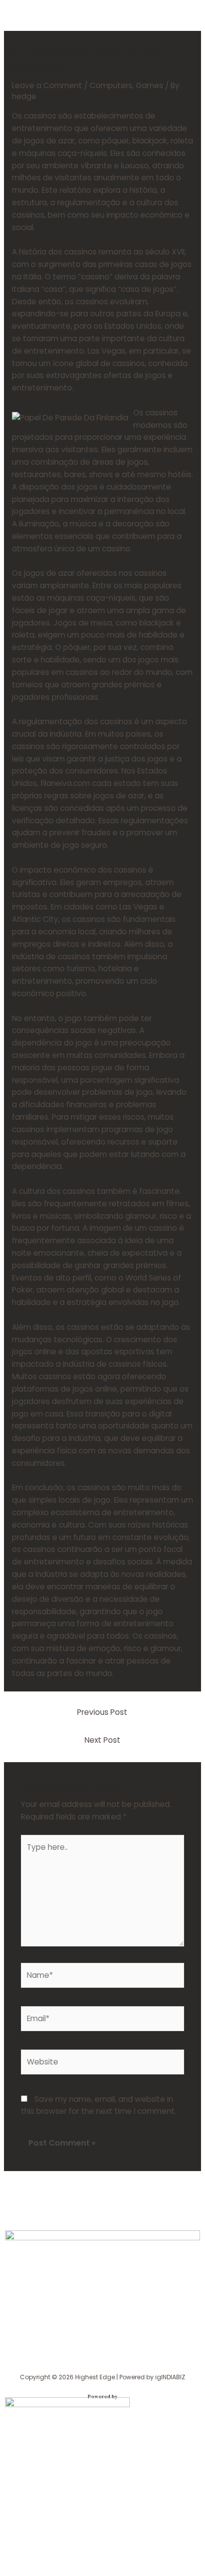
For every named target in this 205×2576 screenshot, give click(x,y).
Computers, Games (126, 85)
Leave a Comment (47, 85)
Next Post (102, 1740)
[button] (102, 2364)
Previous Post (102, 1712)
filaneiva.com (65, 783)
